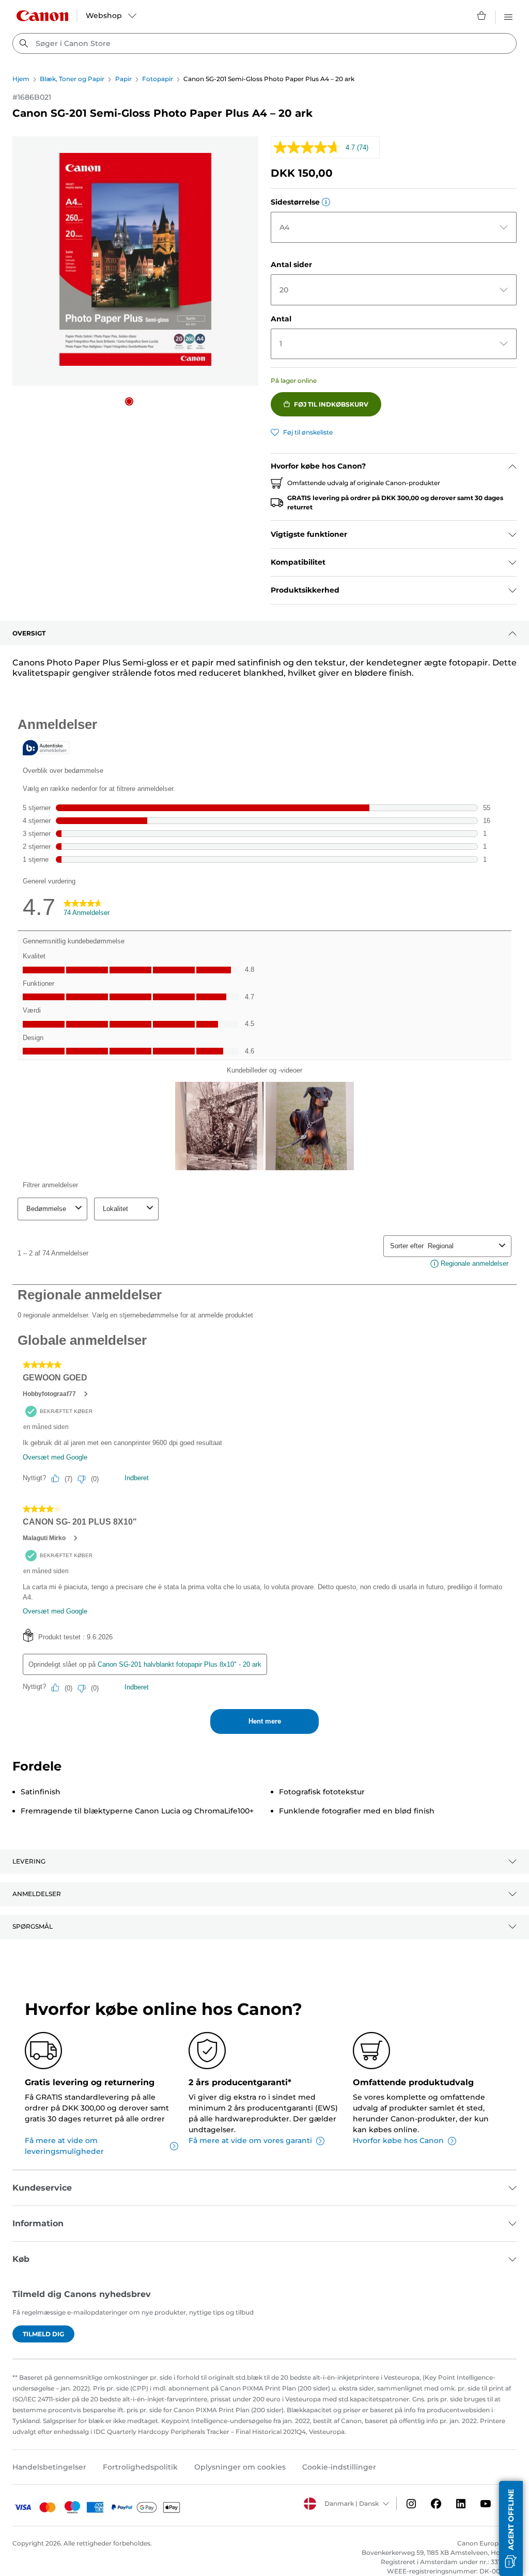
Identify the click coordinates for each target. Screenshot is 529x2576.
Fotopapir (158, 79)
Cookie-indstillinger (339, 2467)
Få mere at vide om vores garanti (250, 2140)
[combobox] (264, 43)
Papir (123, 79)
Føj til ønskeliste (308, 432)
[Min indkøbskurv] (482, 15)
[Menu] (508, 15)
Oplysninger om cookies (240, 2467)
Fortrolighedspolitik (140, 2467)
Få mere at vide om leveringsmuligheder (64, 2146)
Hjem (21, 79)
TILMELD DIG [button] (43, 2334)
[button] (129, 401)
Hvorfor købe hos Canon (398, 2140)
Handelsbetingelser (49, 2467)
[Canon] (42, 16)
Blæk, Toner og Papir (72, 79)
